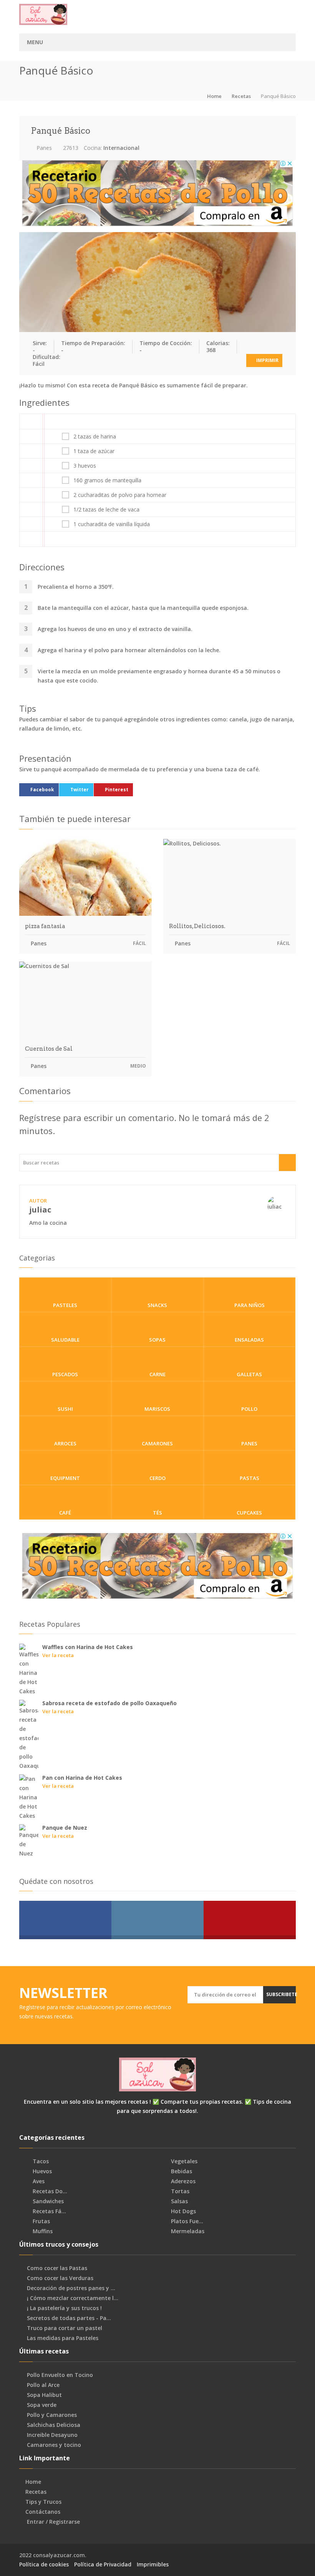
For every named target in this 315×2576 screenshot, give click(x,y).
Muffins (42, 2231)
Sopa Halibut (44, 2395)
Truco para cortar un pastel (65, 2328)
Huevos (41, 2171)
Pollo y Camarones (52, 2415)
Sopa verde (42, 2405)
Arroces (65, 1443)
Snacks (157, 1305)
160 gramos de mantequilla (107, 480)
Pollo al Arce (43, 2385)
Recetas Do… (49, 2191)
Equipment (65, 1478)
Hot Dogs (183, 2211)
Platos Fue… (186, 2221)
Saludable (65, 1340)
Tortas (179, 2191)
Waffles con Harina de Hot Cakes (88, 1647)
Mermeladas (187, 2231)
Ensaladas (249, 1340)
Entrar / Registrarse (53, 2522)
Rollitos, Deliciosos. (197, 926)
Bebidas (181, 2171)
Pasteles (65, 1305)
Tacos (40, 2161)
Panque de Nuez (65, 1828)
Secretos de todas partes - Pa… (69, 2318)
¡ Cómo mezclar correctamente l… (73, 2298)
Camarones (157, 1443)
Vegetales (183, 2161)
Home (214, 96)
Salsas (179, 2201)
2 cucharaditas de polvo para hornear (120, 495)
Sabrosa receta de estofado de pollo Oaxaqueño (109, 1703)
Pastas (250, 1478)
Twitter (80, 790)
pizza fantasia (45, 926)
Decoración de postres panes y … (71, 2288)
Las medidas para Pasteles (63, 2338)
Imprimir (267, 360)
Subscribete (281, 1994)
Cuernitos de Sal (49, 1049)
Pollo (249, 1409)
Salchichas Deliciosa (54, 2425)
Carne (157, 1374)
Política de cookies (44, 2564)
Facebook (42, 790)
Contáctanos (43, 2512)
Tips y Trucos (43, 2502)
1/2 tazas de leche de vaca (106, 510)
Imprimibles (153, 2564)
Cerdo (157, 1478)
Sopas (157, 1340)
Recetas (241, 96)
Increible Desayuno (52, 2435)
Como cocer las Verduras (60, 2278)
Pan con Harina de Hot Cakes (82, 1778)
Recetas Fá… (49, 2211)
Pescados (65, 1374)
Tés (157, 1513)
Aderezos (182, 2181)
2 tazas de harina (95, 437)
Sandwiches (47, 2201)
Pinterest (117, 790)
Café (65, 1513)
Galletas (249, 1374)
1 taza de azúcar (94, 451)
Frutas (41, 2221)
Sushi (65, 1409)
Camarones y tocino (54, 2445)
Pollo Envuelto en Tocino (60, 2375)
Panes (43, 148)
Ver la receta (58, 1655)
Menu (35, 42)
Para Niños (250, 1305)
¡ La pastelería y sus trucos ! (64, 2308)
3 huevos (85, 466)
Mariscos (157, 1409)
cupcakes (249, 1513)
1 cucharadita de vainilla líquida (112, 524)
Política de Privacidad (103, 2564)
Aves (38, 2181)
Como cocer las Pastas (57, 2268)
